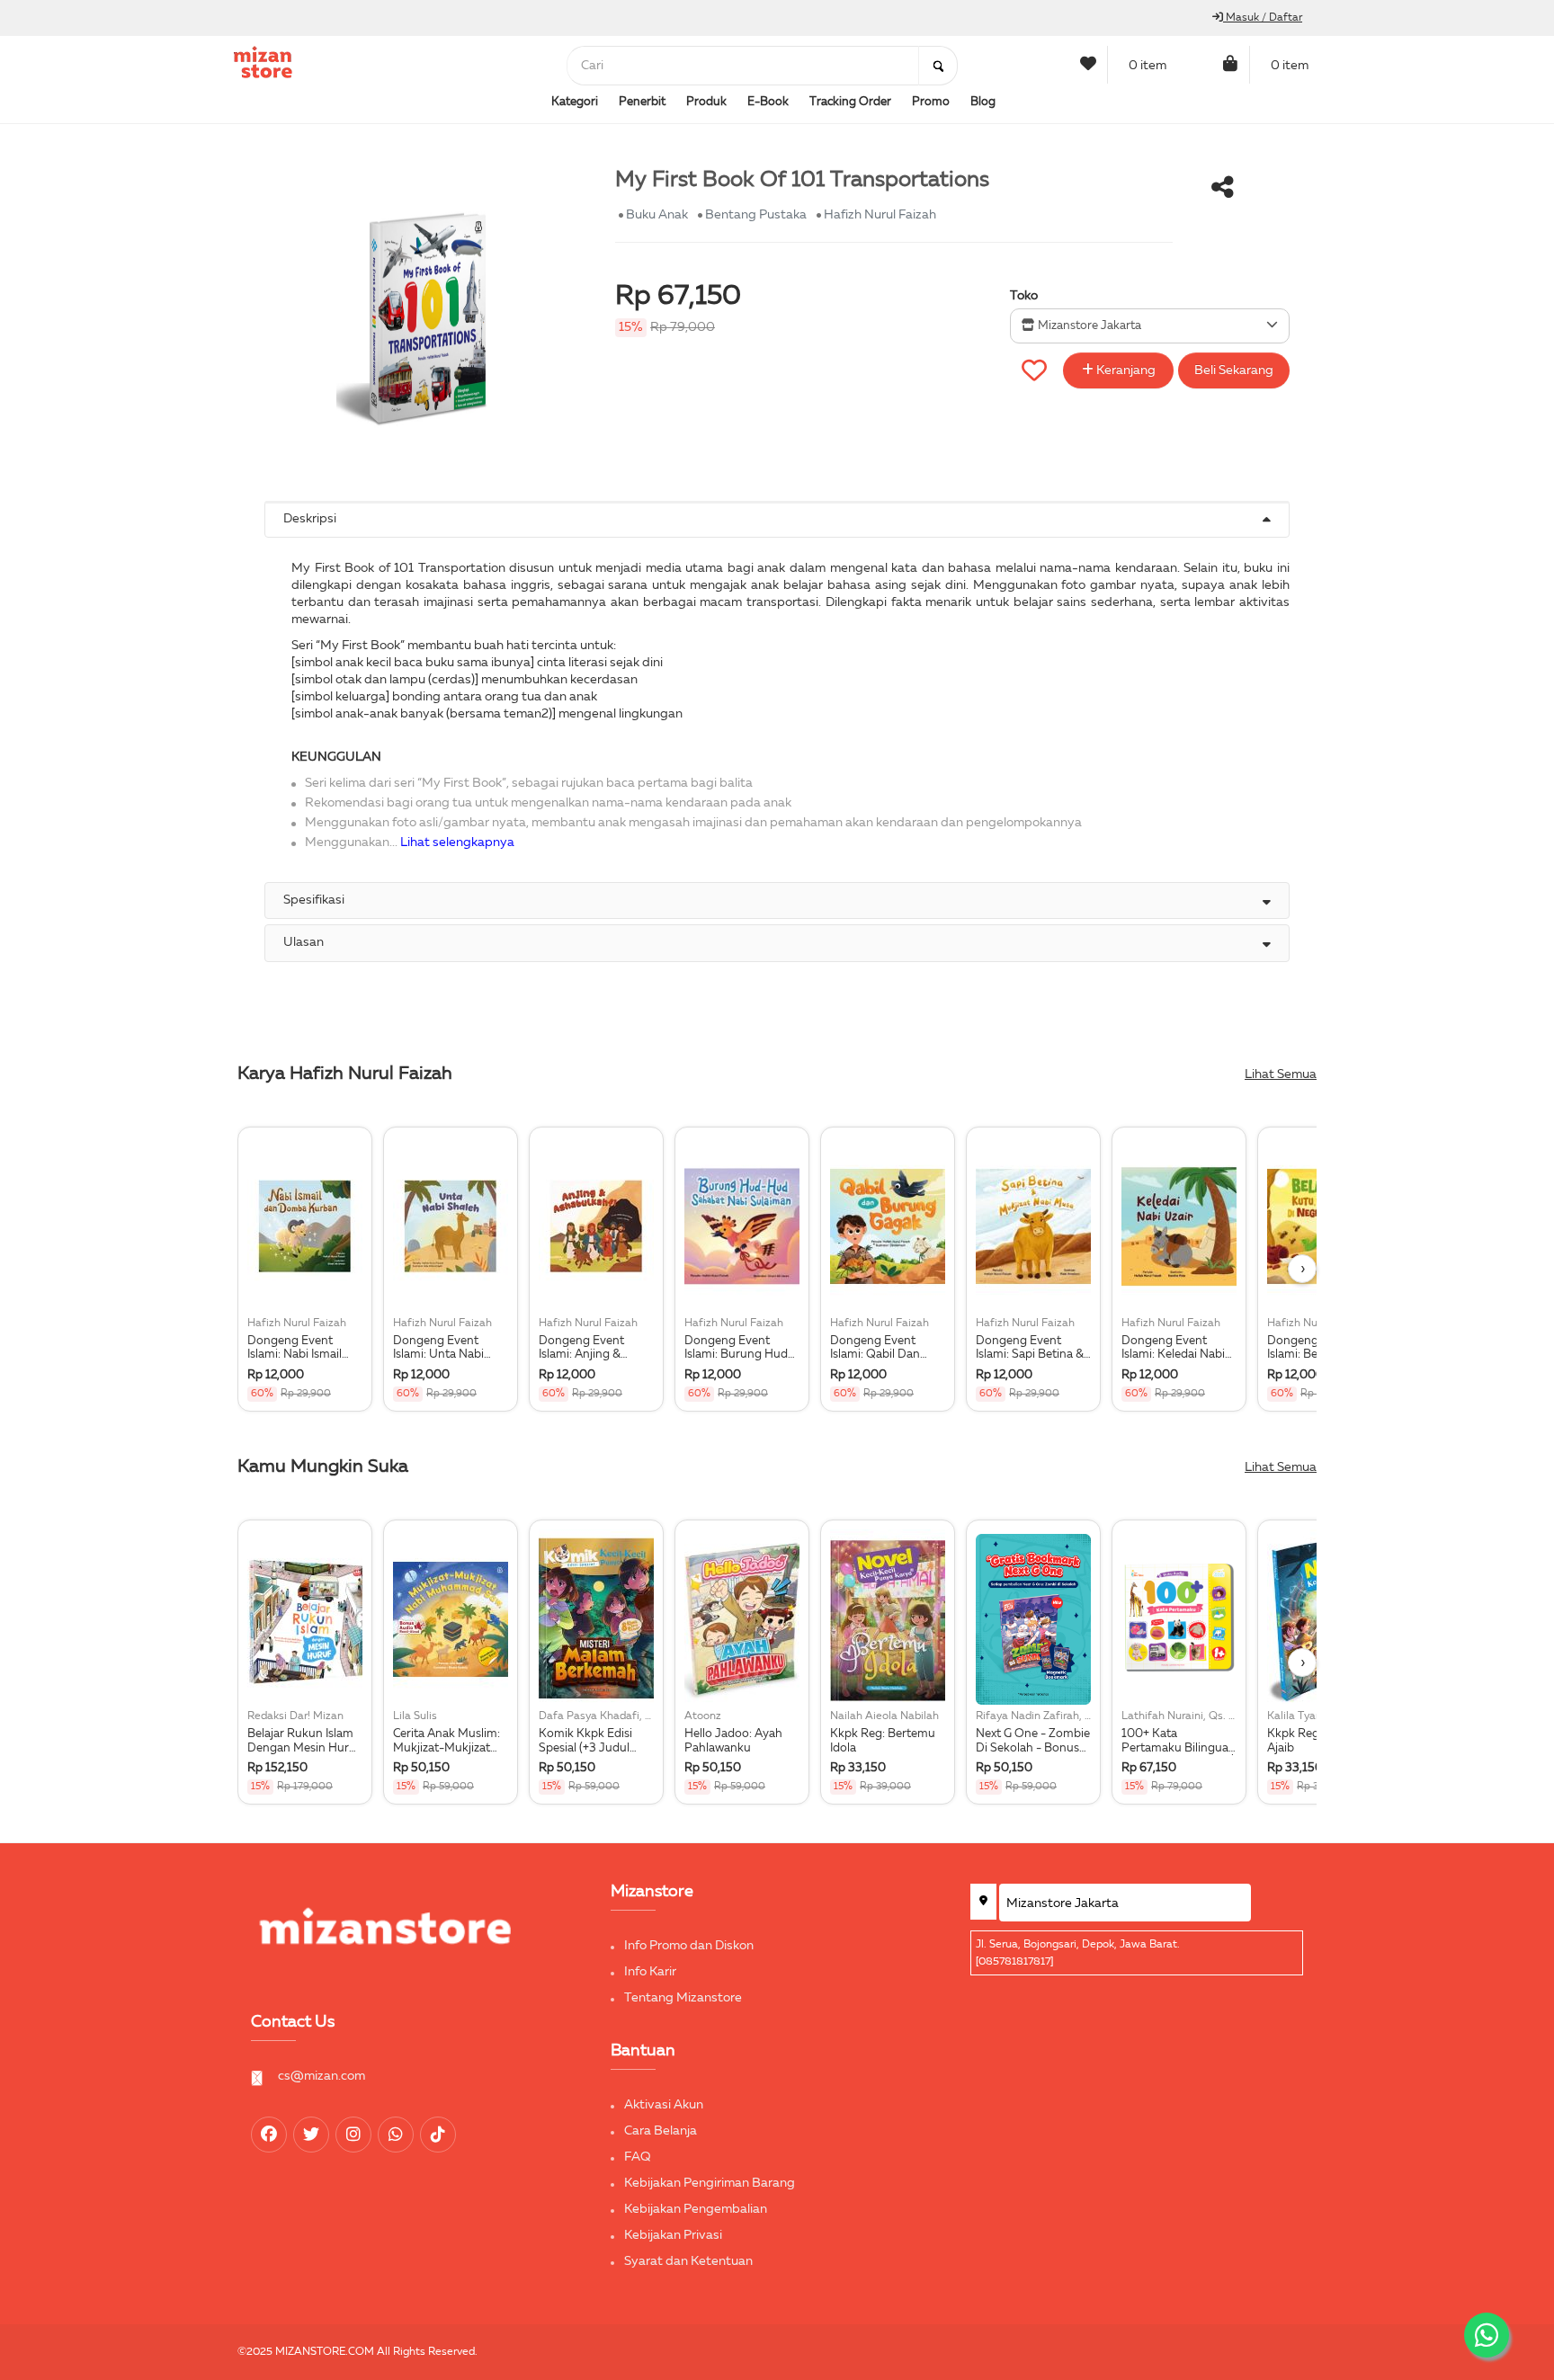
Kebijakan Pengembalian (696, 2209)
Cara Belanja (661, 2131)
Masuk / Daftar (1263, 18)
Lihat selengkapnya (457, 842)
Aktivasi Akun (664, 2105)
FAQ (638, 2157)
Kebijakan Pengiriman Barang (710, 2183)
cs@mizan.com (322, 2076)
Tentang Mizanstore (683, 1998)
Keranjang (1125, 370)
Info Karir (650, 1972)
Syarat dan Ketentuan (688, 2261)
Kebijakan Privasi (673, 2235)
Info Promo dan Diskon (689, 1946)
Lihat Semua (1281, 1074)
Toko (1024, 296)
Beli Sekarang (1234, 370)
